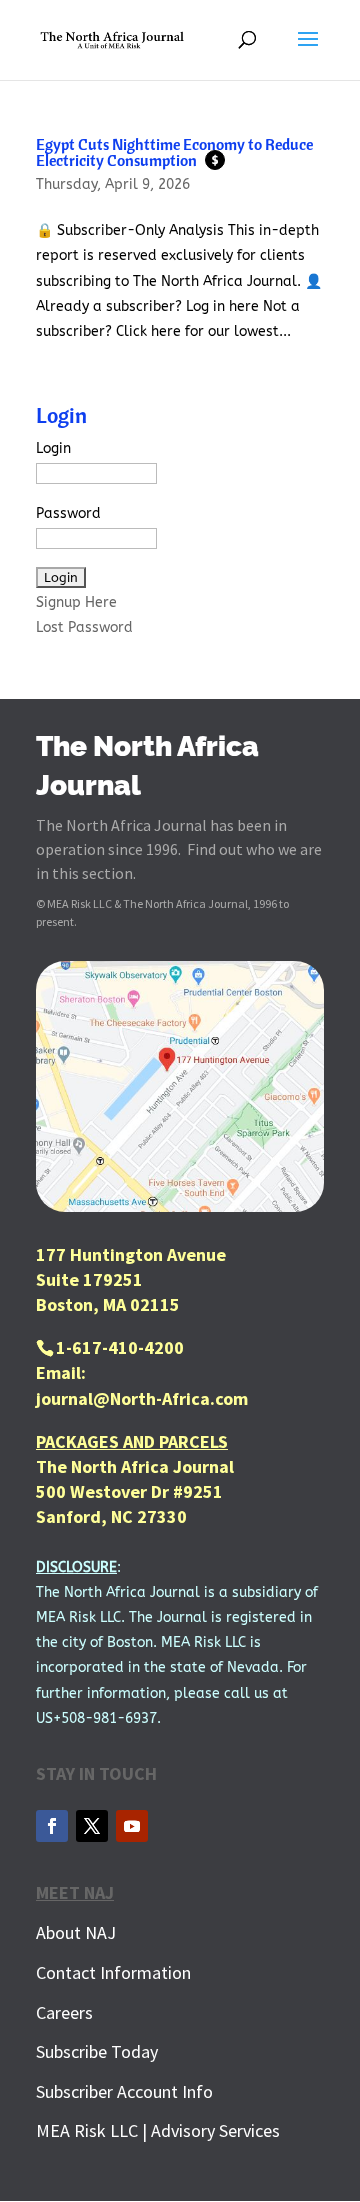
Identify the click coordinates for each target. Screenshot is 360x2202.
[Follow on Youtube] (132, 1826)
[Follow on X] (92, 1826)
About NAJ (76, 1932)
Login (53, 448)
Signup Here (76, 602)
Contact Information (113, 1972)
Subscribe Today (97, 2051)
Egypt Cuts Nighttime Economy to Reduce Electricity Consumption (174, 152)
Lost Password (84, 627)
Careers (64, 2012)
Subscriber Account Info (124, 2091)
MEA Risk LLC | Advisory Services (158, 2130)
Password (68, 513)
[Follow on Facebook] (52, 1826)
